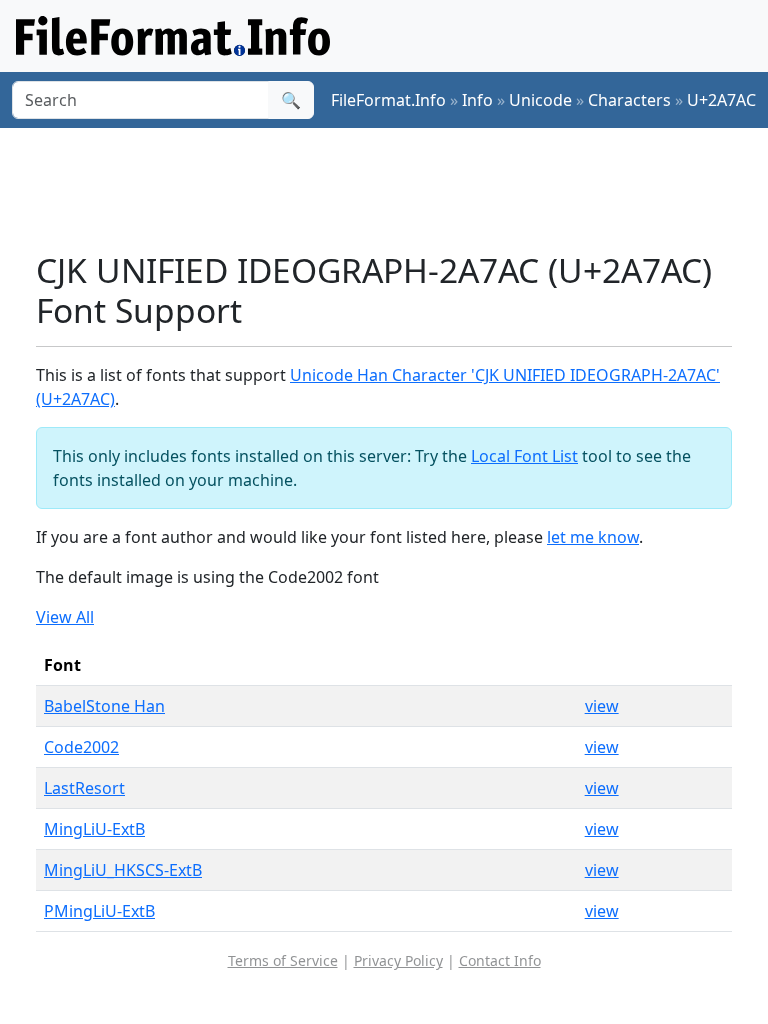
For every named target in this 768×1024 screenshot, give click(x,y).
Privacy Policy (398, 960)
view (602, 706)
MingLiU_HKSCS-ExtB (123, 870)
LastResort (84, 788)
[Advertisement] (400, 189)
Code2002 (81, 747)
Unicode (540, 100)
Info (477, 100)
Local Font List (524, 456)
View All (65, 617)
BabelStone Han (104, 706)
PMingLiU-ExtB (99, 911)
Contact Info (500, 960)
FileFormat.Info (388, 100)
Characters (629, 100)
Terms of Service (283, 960)
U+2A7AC (721, 100)
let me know (593, 537)
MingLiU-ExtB (94, 829)
